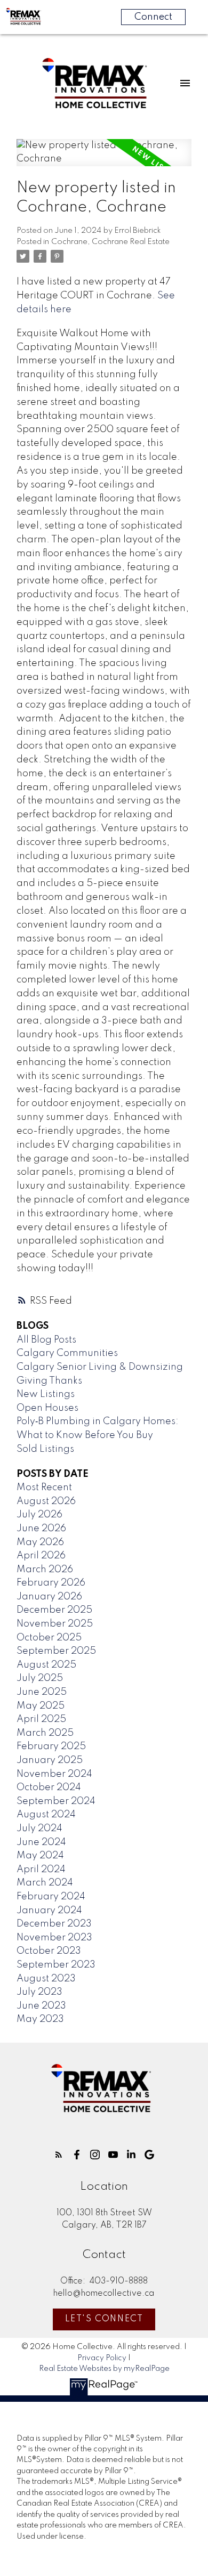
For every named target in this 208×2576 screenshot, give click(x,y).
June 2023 (41, 2006)
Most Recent (44, 1488)
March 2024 (45, 1883)
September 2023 (56, 1965)
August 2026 (46, 1501)
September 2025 (56, 1651)
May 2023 (40, 2019)
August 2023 (46, 1979)
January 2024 (49, 1911)
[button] (59, 2155)
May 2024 (40, 1856)
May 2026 (40, 1542)
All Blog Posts (46, 1340)
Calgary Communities (67, 1353)
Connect (153, 17)
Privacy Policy (102, 2358)
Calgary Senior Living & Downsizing (100, 1367)
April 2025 (41, 1719)
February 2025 (51, 1746)
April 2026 (41, 1556)
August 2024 (46, 1815)
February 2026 (51, 1583)
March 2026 (45, 1570)
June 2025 (42, 1692)
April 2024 (41, 1870)
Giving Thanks (49, 1381)
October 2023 (49, 1951)
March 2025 (45, 1733)
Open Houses (47, 1408)
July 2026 (39, 1515)
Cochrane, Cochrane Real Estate (110, 242)
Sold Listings (45, 1449)
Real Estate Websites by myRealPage (104, 2369)
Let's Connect (104, 2319)
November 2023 (54, 1938)
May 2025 (41, 1706)
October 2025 (49, 1638)
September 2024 (56, 1801)
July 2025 (40, 1678)
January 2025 (50, 1760)
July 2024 (39, 1829)
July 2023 (39, 1992)
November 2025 (55, 1624)
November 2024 (54, 1774)
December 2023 (54, 1924)
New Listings (46, 1394)
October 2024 (49, 1787)
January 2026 (49, 1597)
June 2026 (41, 1529)
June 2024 (41, 1842)
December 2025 (54, 1610)
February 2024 (51, 1897)
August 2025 (46, 1665)
